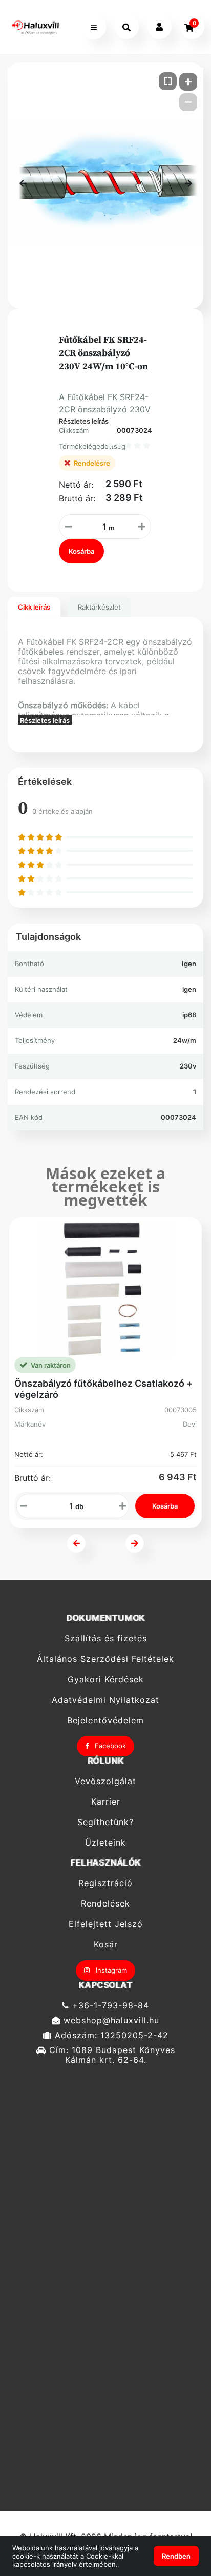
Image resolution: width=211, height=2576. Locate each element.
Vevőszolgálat (105, 1781)
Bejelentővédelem (105, 1720)
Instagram (110, 1970)
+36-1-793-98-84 (109, 2005)
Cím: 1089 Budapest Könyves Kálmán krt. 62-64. (111, 2055)
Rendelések (105, 1904)
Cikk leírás (34, 607)
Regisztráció (105, 1883)
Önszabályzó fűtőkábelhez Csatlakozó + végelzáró (103, 1389)
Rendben (176, 2556)
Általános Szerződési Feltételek (105, 1659)
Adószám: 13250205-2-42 (110, 2035)
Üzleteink (105, 1843)
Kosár (106, 1945)
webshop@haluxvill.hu (110, 2020)
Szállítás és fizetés (106, 1638)
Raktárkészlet (99, 607)
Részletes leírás (84, 421)
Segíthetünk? (105, 1822)
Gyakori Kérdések (106, 1679)
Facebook (109, 1746)
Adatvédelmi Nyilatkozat (105, 1700)
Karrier (106, 1802)
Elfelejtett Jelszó (106, 1924)
